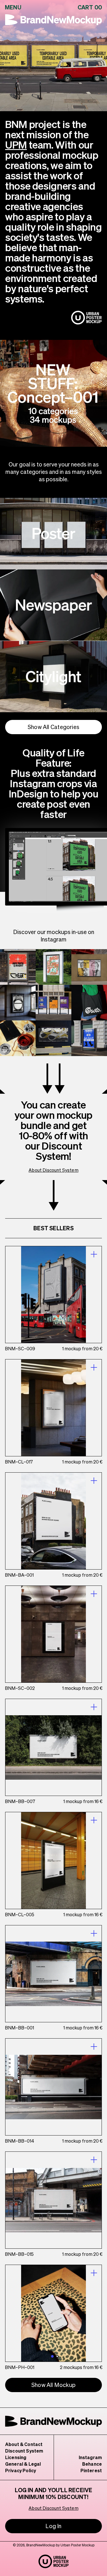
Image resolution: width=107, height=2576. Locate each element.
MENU (13, 7)
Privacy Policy (21, 2470)
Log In (53, 2526)
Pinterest (91, 2470)
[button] (52, 2356)
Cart (90, 7)
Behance (92, 2464)
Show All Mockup (53, 2385)
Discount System (24, 2451)
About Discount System (53, 1170)
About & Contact (24, 2444)
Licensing (16, 2457)
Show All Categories (53, 727)
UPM (16, 145)
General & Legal (23, 2464)
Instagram (90, 2457)
